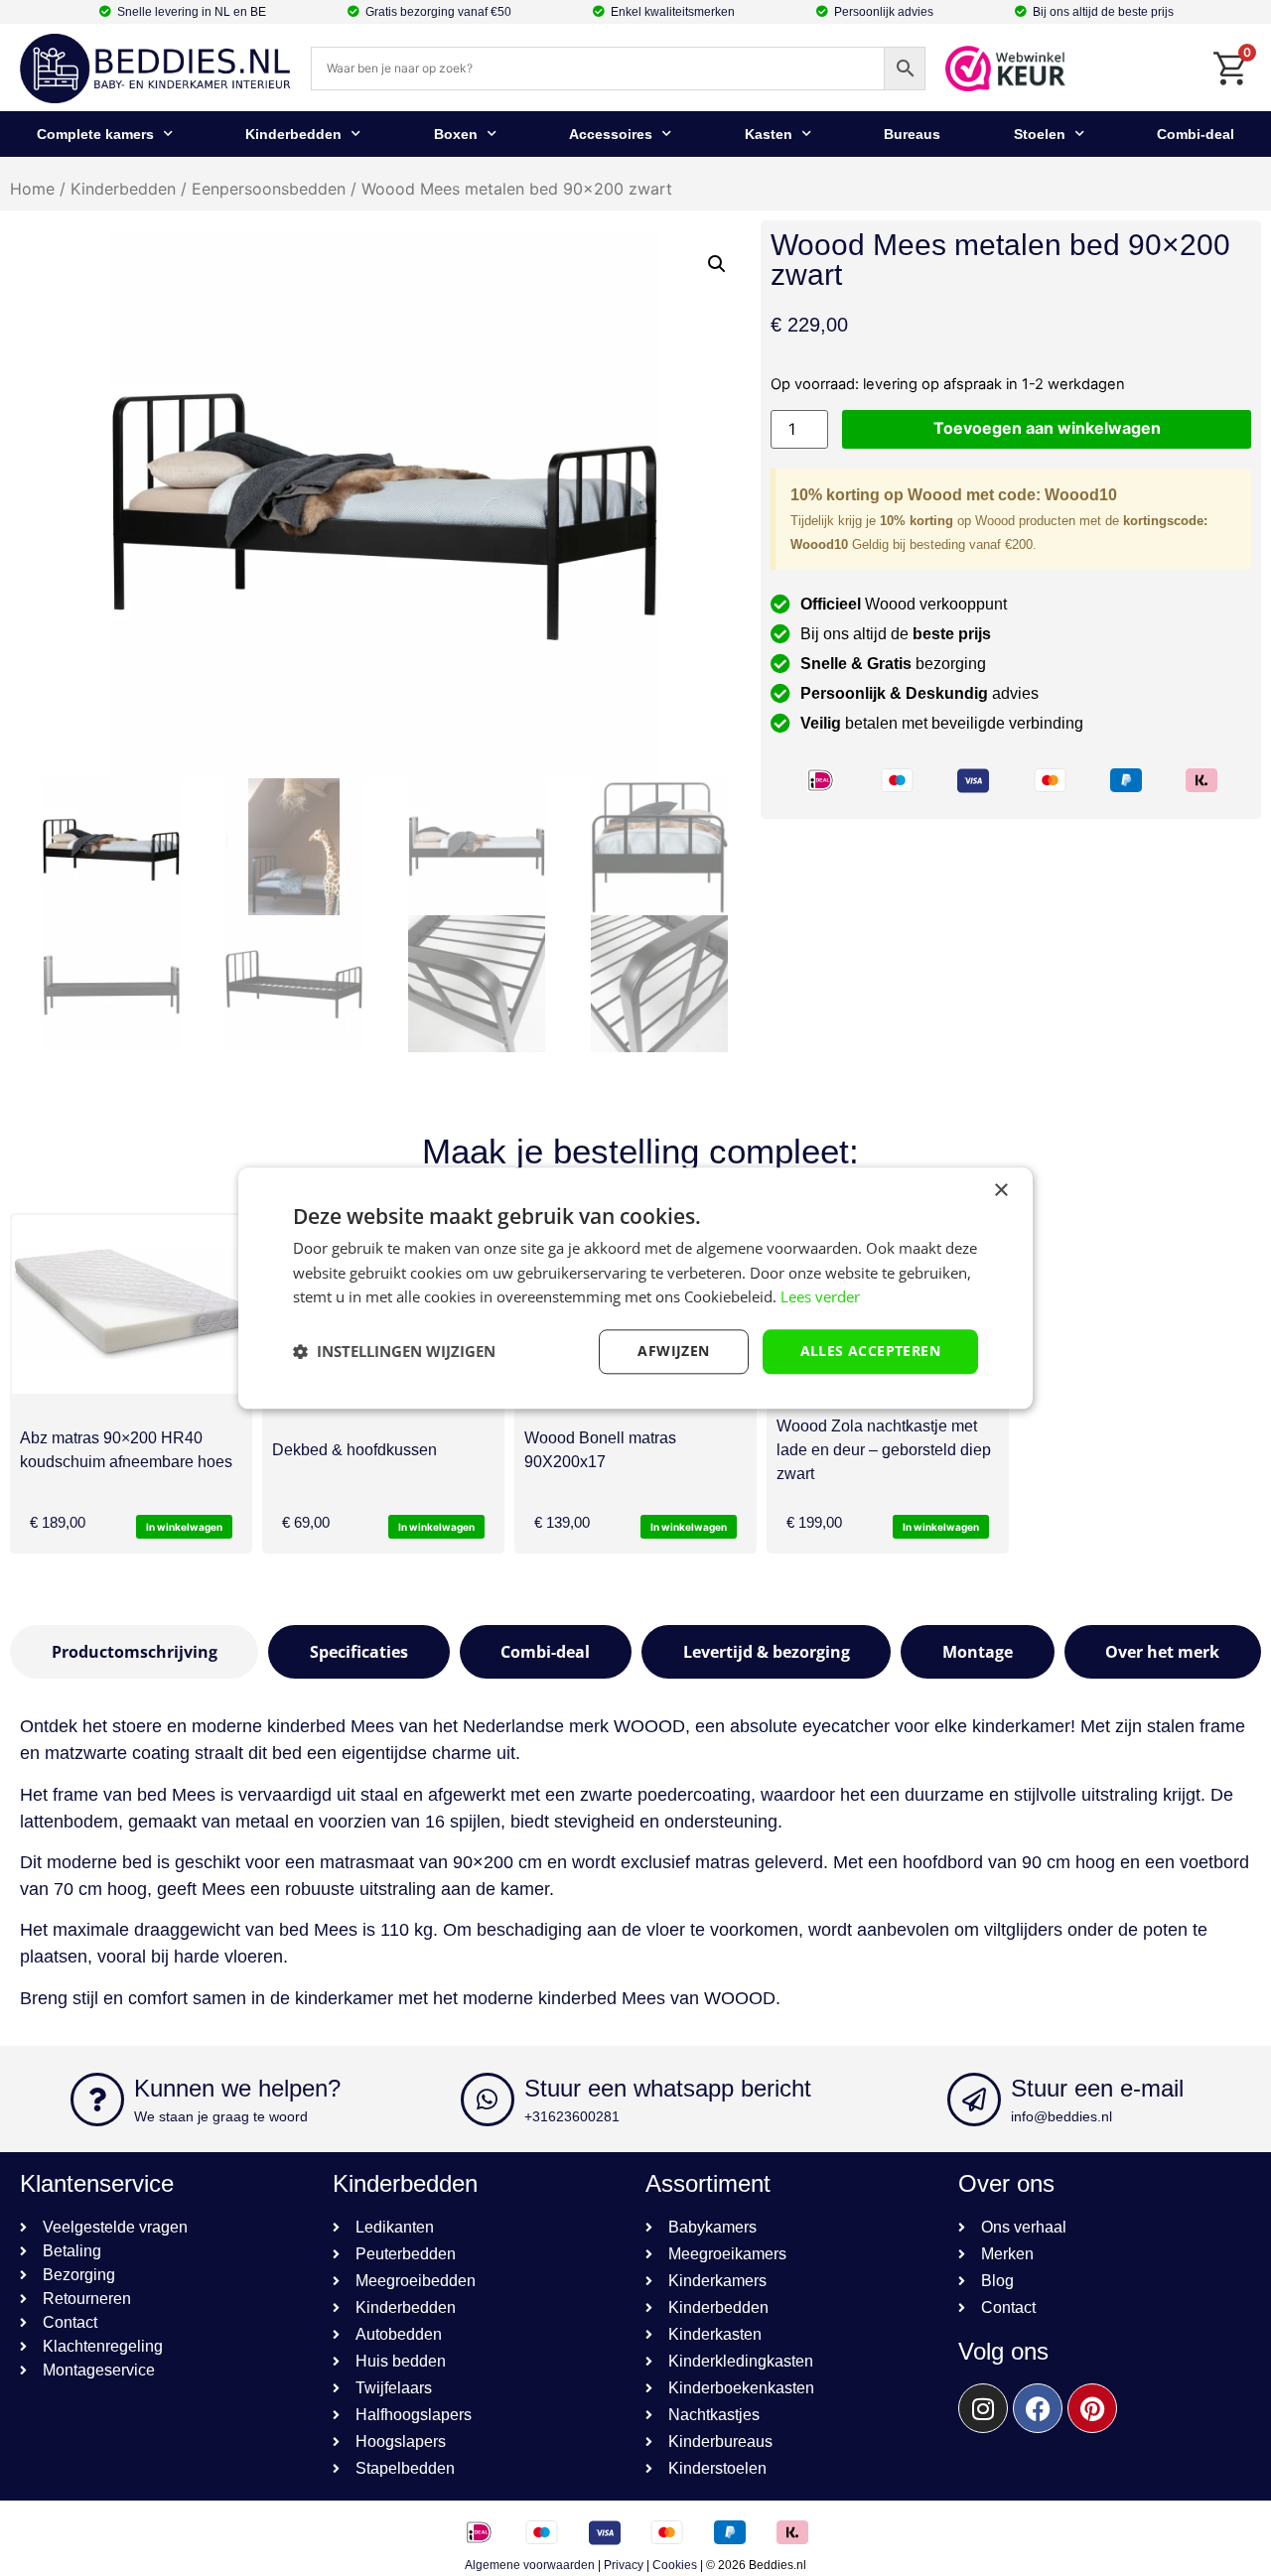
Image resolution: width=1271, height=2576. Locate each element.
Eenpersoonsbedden (269, 189)
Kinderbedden (293, 134)
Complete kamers (95, 134)
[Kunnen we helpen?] (97, 2100)
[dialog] (635, 1288)
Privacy (624, 2565)
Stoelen (1040, 134)
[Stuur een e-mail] (974, 2100)
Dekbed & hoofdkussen (354, 1450)
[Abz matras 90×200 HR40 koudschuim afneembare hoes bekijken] (131, 1304)
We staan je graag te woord (221, 2116)
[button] (717, 264)
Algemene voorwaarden (530, 2565)
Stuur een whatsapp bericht (668, 2088)
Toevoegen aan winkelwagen (1047, 428)
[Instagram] (983, 2408)
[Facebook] (1038, 2408)
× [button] (1000, 1191)
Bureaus (912, 134)
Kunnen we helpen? (237, 2088)
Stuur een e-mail (1097, 2088)
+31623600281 (572, 2116)
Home (32, 189)
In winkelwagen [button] (184, 1527)
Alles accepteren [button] (870, 1351)
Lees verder (820, 1297)
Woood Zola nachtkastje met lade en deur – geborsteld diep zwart (884, 1450)
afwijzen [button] (673, 1351)
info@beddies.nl (1061, 2116)
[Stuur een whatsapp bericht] (488, 2100)
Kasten (769, 134)
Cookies (675, 2565)
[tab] (134, 1652)
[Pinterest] (1092, 2408)
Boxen (456, 134)
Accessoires (611, 134)
